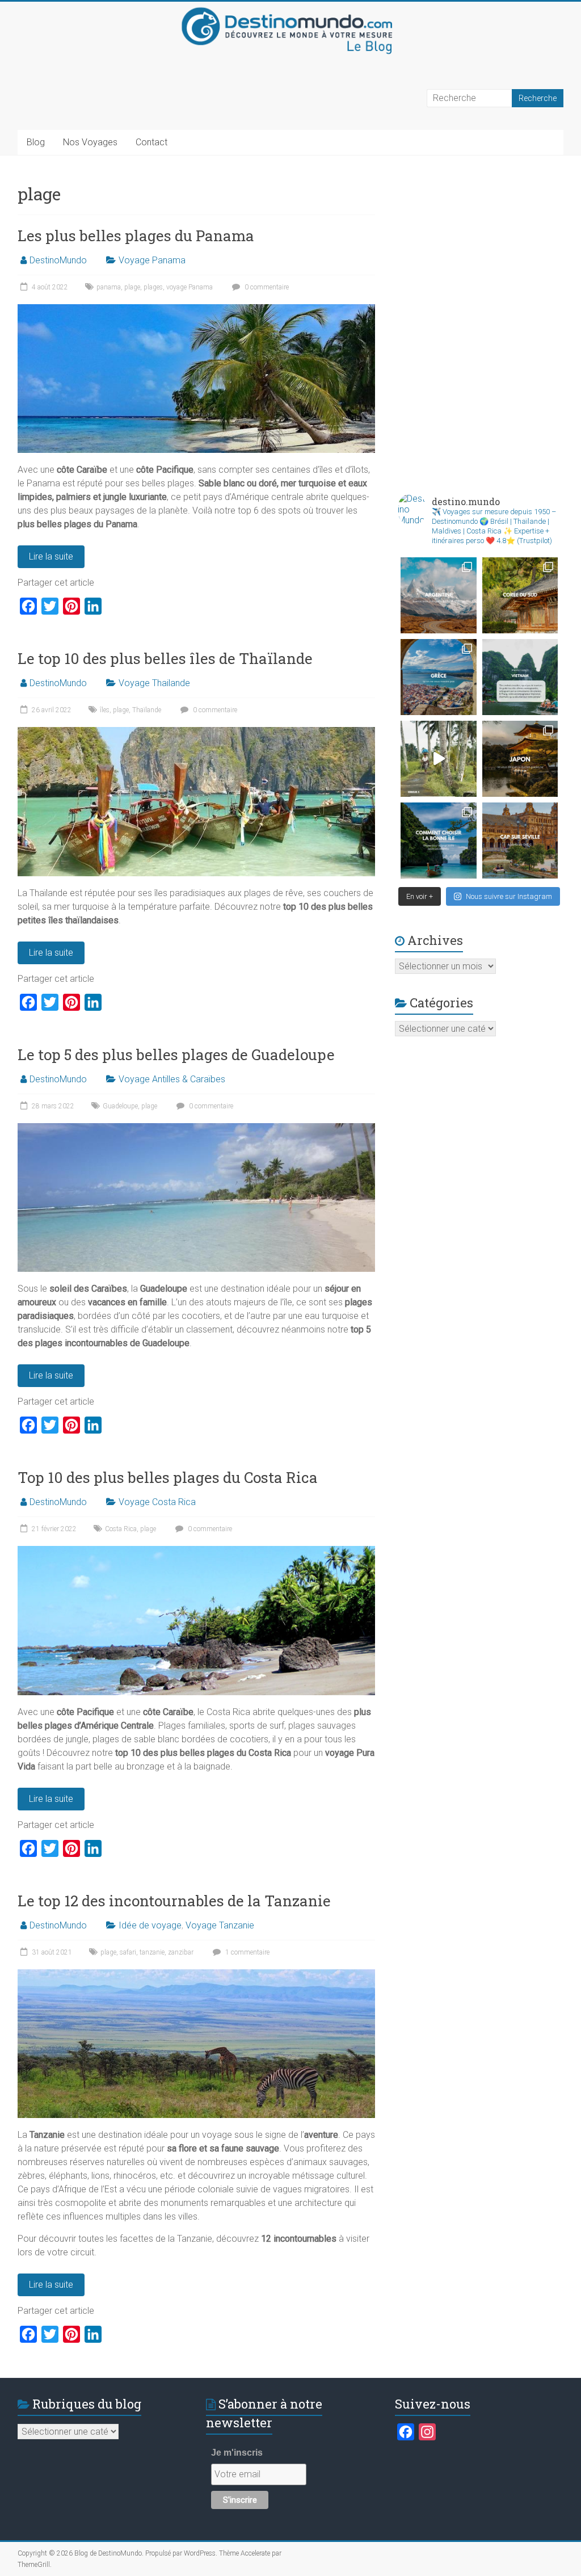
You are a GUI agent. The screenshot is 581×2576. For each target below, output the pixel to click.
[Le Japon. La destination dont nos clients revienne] (520, 759)
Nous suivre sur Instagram (509, 896)
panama (109, 287)
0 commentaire (266, 287)
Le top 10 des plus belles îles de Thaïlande (165, 658)
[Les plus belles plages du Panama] (196, 310)
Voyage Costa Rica (157, 1502)
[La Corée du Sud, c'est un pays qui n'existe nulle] (520, 595)
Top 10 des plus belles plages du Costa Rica (168, 1477)
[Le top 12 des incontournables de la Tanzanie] (196, 1975)
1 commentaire (247, 1952)
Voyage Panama (152, 260)
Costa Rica (121, 1529)
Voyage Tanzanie (220, 1925)
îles (105, 710)
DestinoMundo (58, 260)
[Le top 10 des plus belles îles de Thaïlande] (196, 732)
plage (132, 287)
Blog (36, 142)
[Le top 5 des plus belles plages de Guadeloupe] (196, 1129)
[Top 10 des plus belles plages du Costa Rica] (196, 1551)
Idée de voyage (150, 1925)
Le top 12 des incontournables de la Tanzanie (174, 1901)
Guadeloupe (120, 1106)
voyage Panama (190, 287)
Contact (151, 142)
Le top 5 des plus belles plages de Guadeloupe (176, 1054)
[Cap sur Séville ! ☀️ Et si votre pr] (520, 841)
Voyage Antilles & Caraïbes (172, 1079)
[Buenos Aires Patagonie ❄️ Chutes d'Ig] (439, 595)
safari (128, 1952)
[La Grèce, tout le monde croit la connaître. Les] (439, 677)
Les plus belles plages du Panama (136, 236)
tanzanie (152, 1952)
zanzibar (181, 1952)
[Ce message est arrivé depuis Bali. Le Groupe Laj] (520, 677)
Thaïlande (147, 710)
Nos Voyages (90, 142)
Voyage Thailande (154, 683)
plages (153, 287)
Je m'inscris (237, 2453)
